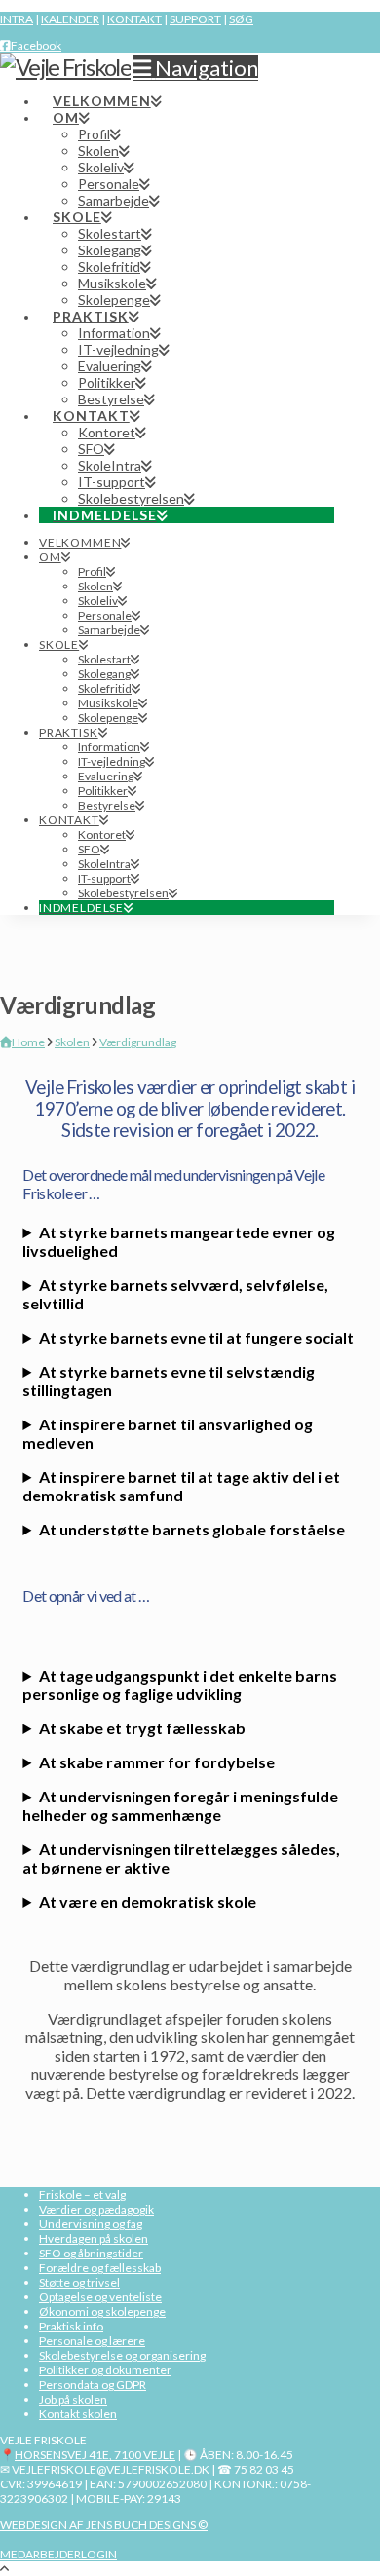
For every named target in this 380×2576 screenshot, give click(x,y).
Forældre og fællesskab (100, 2268)
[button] (195, 68)
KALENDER (70, 19)
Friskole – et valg (82, 2195)
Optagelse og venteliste (100, 2297)
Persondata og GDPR (93, 2385)
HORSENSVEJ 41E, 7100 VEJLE (95, 2455)
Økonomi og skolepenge (102, 2311)
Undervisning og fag (91, 2224)
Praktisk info (71, 2326)
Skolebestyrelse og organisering (122, 2355)
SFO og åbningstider (91, 2253)
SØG (241, 19)
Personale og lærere (92, 2341)
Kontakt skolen (78, 2414)
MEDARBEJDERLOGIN (58, 2554)
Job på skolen (73, 2399)
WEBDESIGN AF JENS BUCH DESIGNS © (104, 2525)
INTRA (17, 19)
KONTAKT (134, 19)
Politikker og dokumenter (105, 2370)
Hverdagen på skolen (94, 2238)
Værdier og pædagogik (96, 2209)
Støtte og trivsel (79, 2282)
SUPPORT (195, 19)
